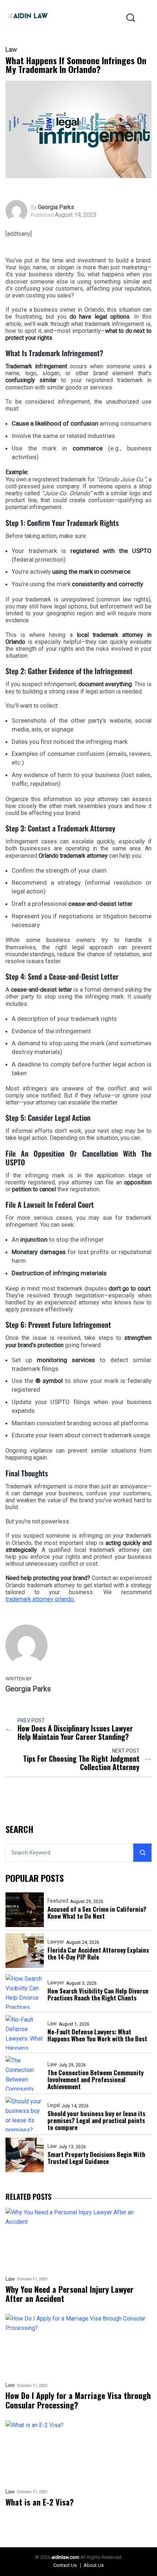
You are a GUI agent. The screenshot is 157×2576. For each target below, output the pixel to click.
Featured (58, 1901)
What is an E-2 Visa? (40, 2502)
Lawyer (56, 1942)
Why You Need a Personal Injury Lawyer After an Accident (70, 2294)
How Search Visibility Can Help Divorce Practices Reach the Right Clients (98, 1994)
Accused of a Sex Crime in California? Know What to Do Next (97, 1912)
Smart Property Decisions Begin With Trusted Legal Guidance (96, 2158)
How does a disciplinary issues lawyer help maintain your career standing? (75, 1733)
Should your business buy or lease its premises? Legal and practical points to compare (96, 2120)
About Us (94, 2565)
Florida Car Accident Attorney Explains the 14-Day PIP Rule (98, 1953)
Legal (54, 2105)
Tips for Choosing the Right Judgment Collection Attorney (81, 1763)
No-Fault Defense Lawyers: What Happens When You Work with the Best (97, 2035)
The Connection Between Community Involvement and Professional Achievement (95, 2079)
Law (11, 50)
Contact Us (65, 2565)
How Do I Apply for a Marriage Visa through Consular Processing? (78, 2400)
